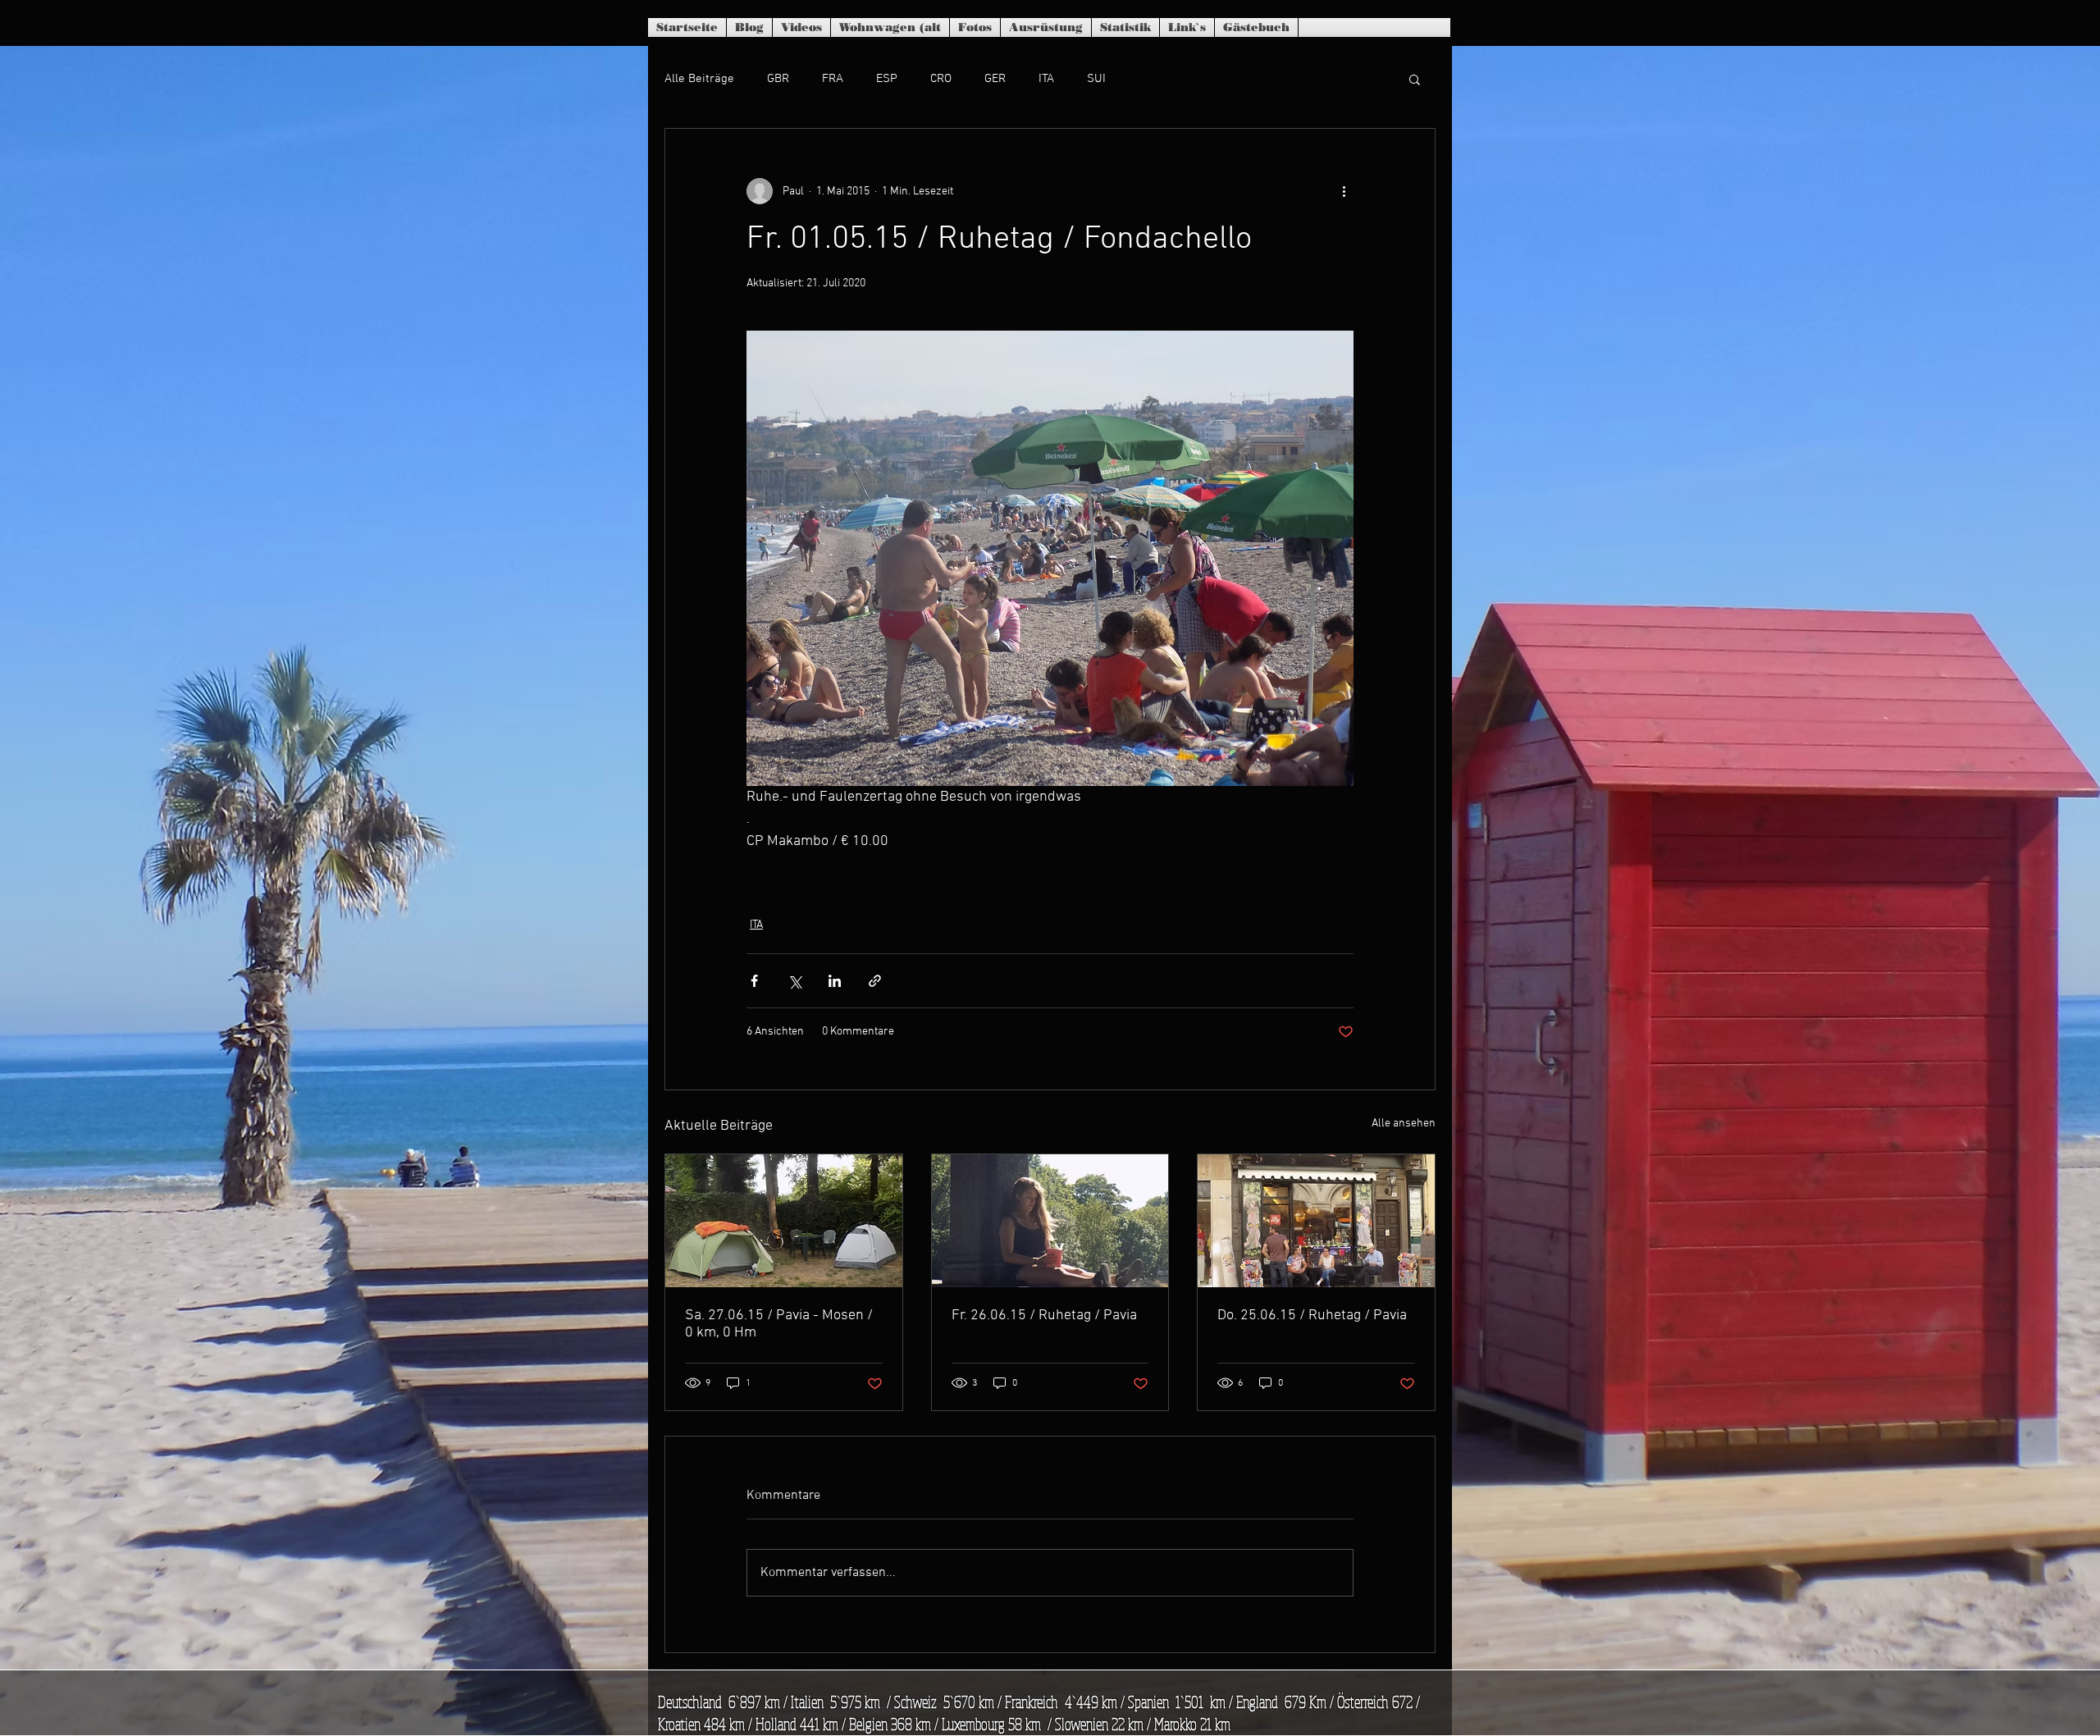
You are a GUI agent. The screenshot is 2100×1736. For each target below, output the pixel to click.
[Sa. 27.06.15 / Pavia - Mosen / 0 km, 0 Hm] (784, 1221)
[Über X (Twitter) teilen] (794, 981)
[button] (1415, 79)
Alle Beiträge (699, 79)
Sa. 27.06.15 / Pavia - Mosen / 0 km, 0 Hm (779, 1324)
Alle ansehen (1404, 1124)
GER (995, 79)
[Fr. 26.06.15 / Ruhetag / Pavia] (1050, 1221)
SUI (1096, 79)
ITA (1046, 79)
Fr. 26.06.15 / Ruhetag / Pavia (1044, 1316)
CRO (941, 79)
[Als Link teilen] (875, 981)
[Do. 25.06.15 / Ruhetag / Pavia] (1316, 1221)
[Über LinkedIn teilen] (835, 981)
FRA (833, 79)
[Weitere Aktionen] (1344, 191)
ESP (887, 79)
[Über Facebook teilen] (754, 981)
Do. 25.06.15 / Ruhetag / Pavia (1312, 1316)
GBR (778, 79)
